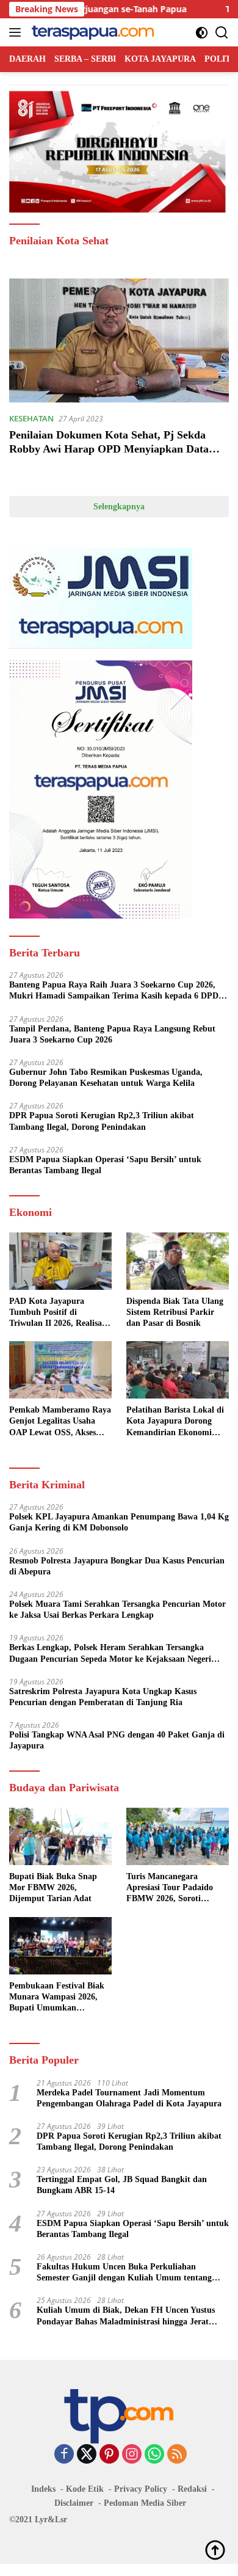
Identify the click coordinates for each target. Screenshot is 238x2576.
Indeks (43, 2489)
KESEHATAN (31, 418)
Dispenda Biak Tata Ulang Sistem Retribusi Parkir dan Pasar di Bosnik (175, 1312)
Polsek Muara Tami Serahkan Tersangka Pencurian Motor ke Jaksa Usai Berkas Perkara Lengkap (117, 1610)
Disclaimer (74, 2503)
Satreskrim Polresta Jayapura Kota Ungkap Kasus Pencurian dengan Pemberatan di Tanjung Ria (103, 1697)
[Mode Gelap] (202, 33)
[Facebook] (64, 2455)
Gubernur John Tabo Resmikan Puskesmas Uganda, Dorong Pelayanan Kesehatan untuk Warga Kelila (106, 1078)
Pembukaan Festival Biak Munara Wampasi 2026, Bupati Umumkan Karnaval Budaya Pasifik (57, 1998)
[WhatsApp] (154, 2455)
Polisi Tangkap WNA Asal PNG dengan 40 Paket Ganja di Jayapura (117, 1740)
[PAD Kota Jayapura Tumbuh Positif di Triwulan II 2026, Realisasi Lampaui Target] (60, 1261)
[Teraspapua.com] (91, 32)
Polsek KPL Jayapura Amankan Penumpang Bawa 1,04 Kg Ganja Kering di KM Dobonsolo (119, 1522)
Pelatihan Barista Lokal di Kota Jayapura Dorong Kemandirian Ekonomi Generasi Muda (175, 1422)
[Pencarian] (222, 33)
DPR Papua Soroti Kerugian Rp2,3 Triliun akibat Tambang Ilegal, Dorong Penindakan (102, 1121)
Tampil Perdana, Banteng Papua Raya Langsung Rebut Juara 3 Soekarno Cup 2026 (112, 1034)
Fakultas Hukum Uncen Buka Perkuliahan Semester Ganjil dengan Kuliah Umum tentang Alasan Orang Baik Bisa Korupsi (124, 2273)
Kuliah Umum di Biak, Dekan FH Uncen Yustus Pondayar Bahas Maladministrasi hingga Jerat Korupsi (126, 2316)
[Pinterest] (109, 2455)
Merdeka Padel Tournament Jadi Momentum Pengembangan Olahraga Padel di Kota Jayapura (129, 2098)
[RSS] (177, 2455)
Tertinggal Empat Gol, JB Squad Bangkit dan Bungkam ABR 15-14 (122, 2185)
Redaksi (192, 2489)
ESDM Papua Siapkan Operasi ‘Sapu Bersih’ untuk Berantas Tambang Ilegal (105, 1165)
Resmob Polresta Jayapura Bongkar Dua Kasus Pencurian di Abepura (117, 1566)
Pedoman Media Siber (145, 2503)
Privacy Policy (141, 2489)
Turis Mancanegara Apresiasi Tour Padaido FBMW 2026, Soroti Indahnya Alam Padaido (171, 1888)
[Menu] (17, 32)
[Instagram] (132, 2455)
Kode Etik (85, 2489)
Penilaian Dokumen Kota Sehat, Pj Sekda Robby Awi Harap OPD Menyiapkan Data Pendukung (109, 449)
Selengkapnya (119, 507)
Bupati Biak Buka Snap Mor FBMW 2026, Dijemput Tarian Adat (53, 1887)
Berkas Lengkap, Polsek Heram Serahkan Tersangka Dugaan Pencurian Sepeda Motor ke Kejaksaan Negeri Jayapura (110, 1654)
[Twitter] (87, 2455)
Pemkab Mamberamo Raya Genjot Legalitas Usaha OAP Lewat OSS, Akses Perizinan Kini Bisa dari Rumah (60, 1422)
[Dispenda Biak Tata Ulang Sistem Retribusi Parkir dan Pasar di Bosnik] (178, 1261)
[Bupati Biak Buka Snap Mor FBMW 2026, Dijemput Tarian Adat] (60, 1836)
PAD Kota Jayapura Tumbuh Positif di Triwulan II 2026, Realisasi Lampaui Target (58, 1313)
